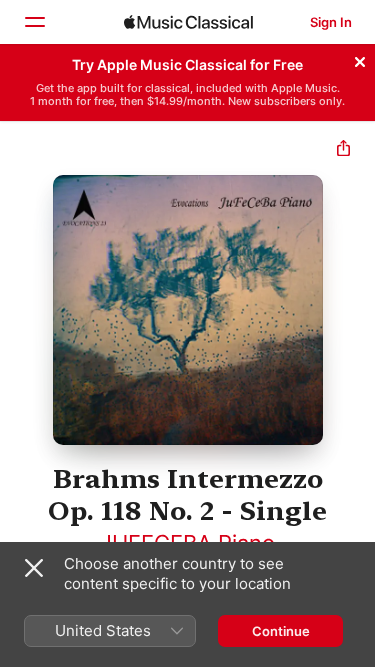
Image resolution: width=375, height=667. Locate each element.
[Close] (360, 59)
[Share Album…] (343, 150)
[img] (188, 22)
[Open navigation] (34, 22)
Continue (281, 631)
